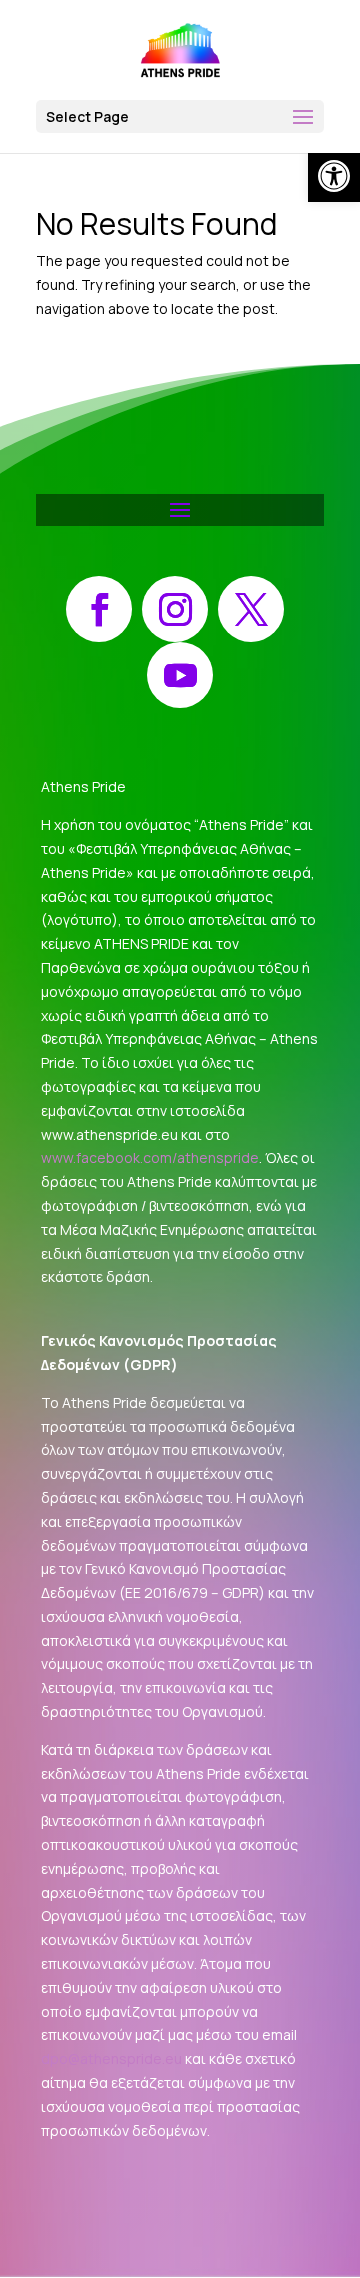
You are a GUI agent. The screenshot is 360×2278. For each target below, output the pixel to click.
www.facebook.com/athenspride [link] (150, 1157)
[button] (180, 116)
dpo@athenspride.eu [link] (111, 2058)
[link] (334, 176)
